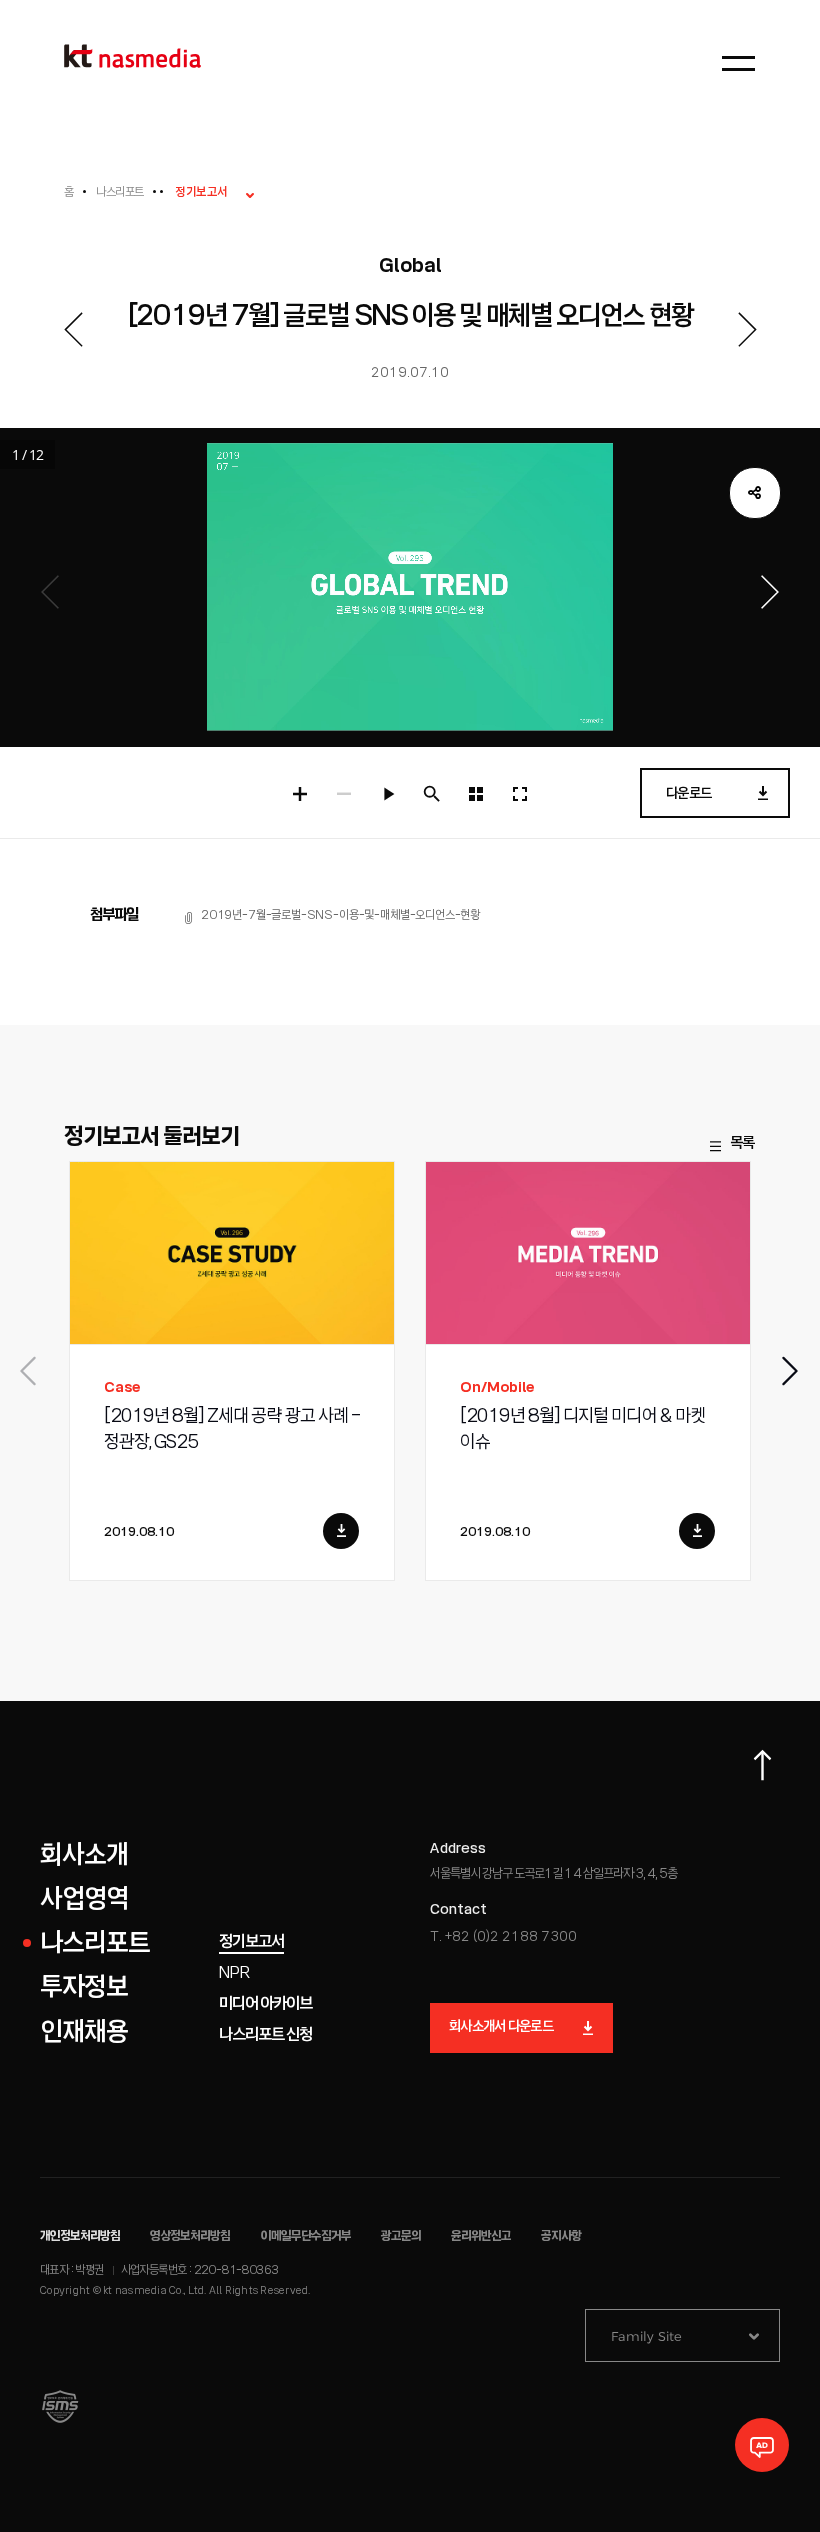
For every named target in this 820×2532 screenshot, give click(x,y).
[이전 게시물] (73, 329)
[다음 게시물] (747, 329)
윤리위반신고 (481, 2236)
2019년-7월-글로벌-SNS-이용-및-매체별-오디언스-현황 (340, 915)
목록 (742, 1144)
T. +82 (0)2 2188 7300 (503, 1937)
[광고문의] (762, 2445)
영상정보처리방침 (190, 2236)
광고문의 (401, 2236)
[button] (791, 1371)
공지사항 (561, 2236)
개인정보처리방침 (80, 2236)
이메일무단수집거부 (306, 2236)
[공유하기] (755, 493)
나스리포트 (119, 192)
